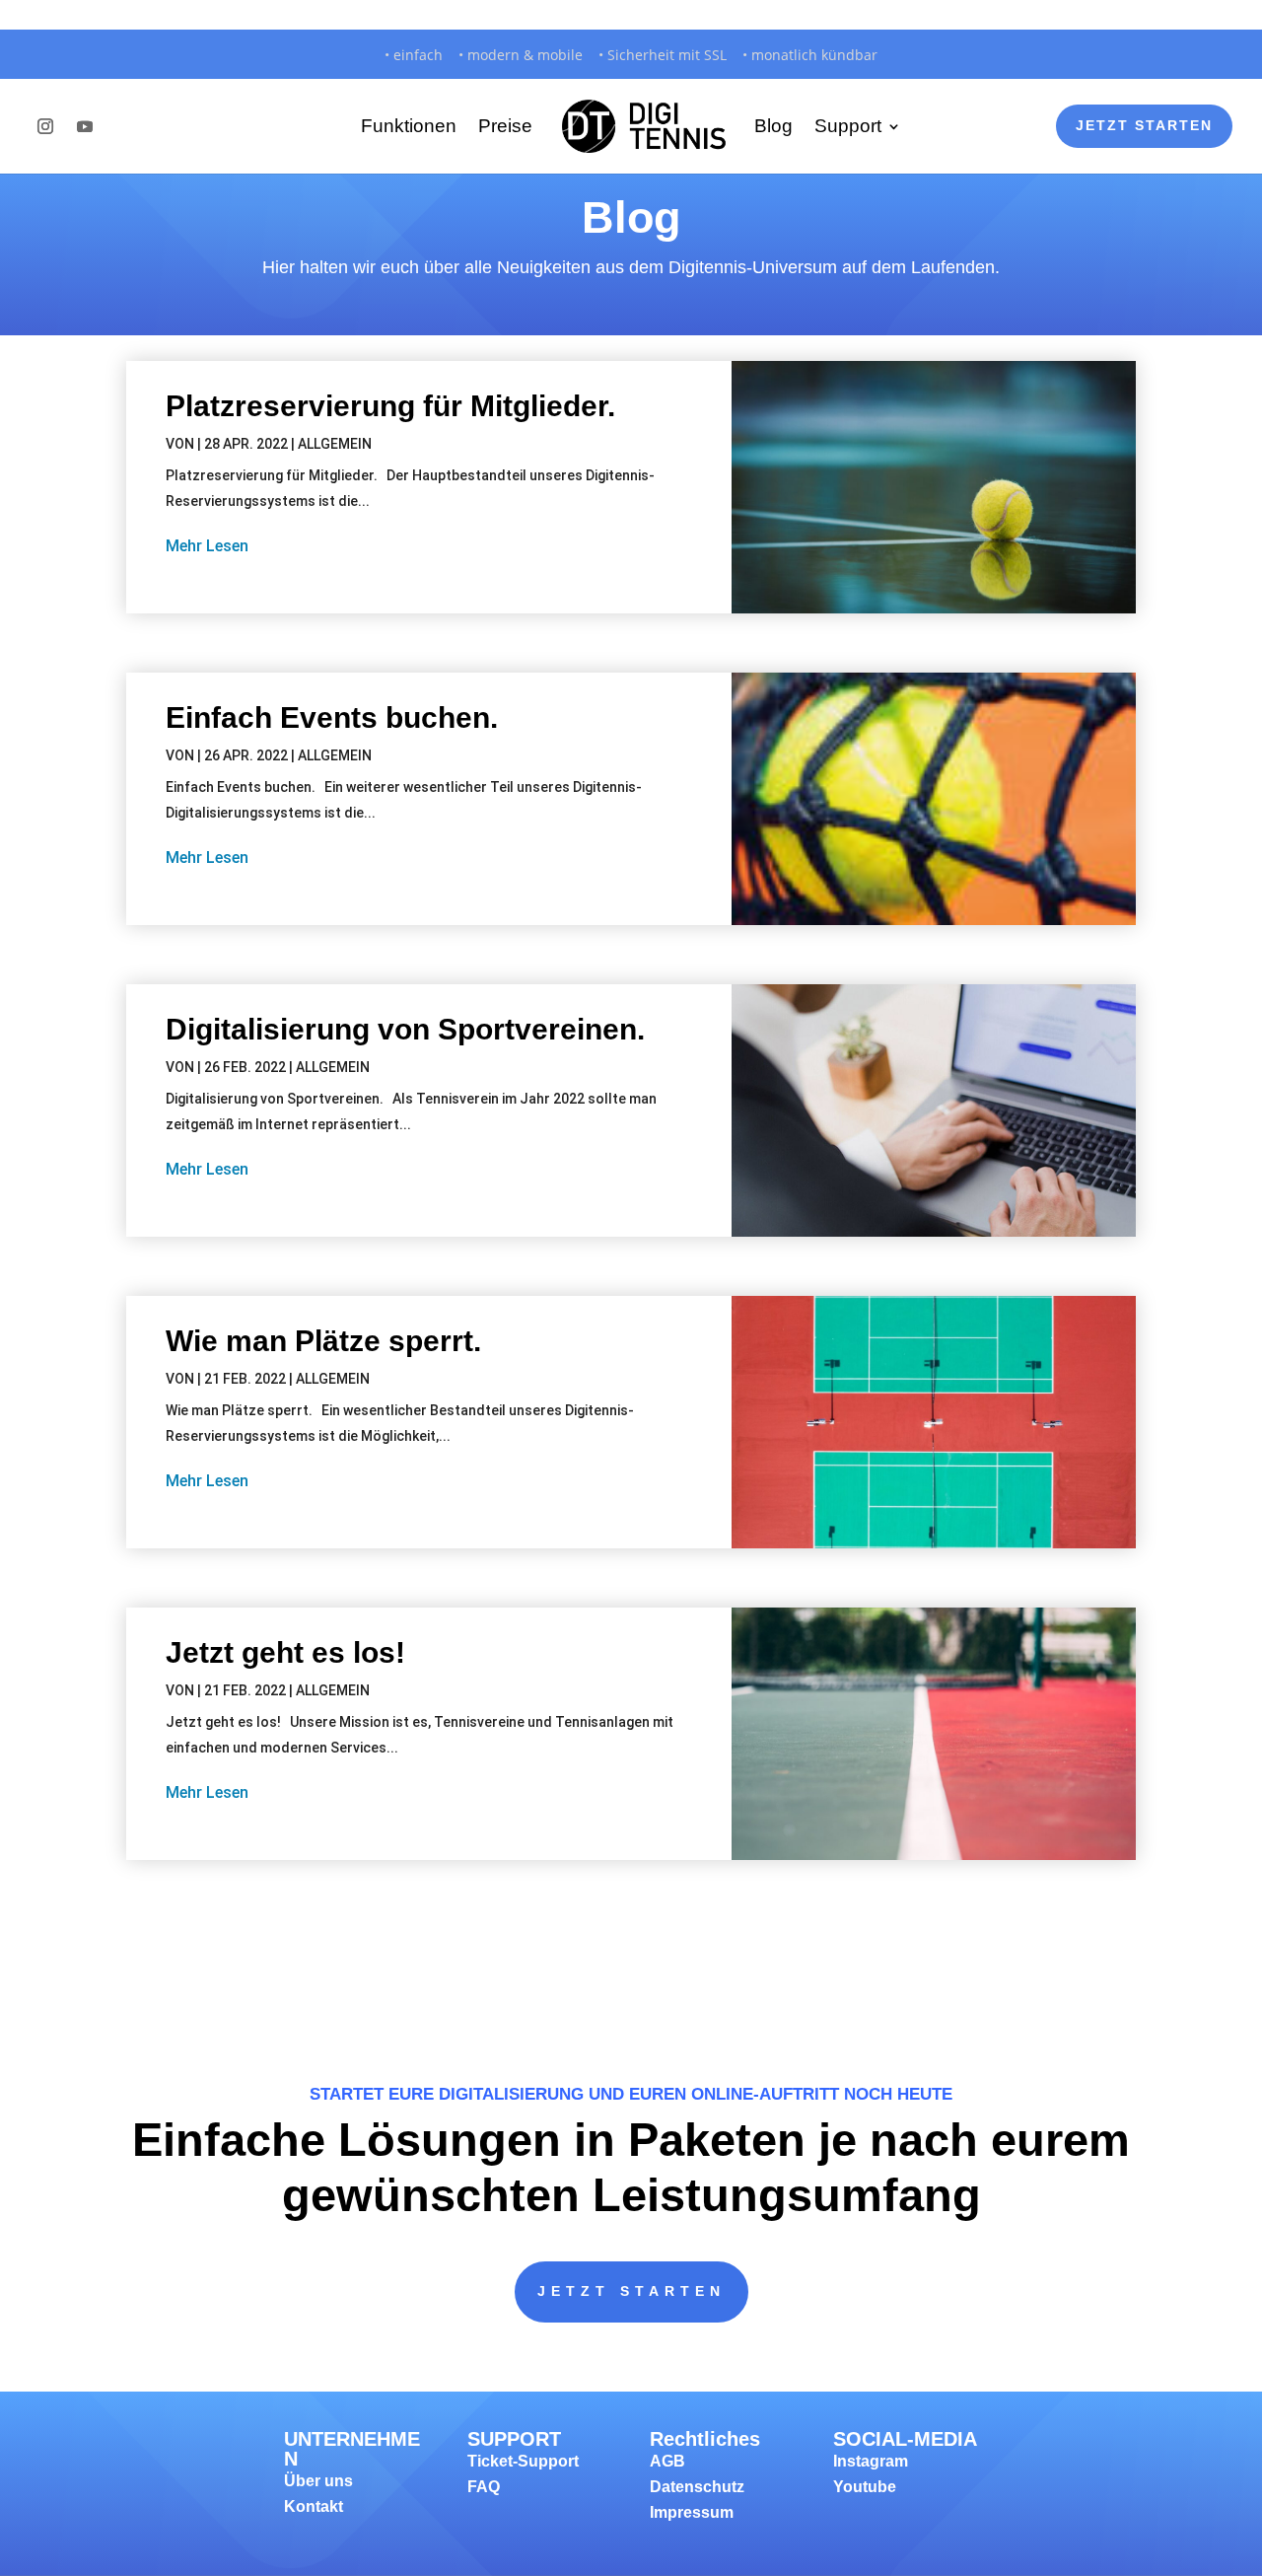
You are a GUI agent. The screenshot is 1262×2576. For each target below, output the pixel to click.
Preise (505, 126)
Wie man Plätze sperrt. (323, 1341)
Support (848, 126)
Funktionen (409, 126)
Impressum (692, 2512)
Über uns (318, 2481)
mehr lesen (207, 546)
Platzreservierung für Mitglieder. (390, 406)
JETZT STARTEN (631, 2291)
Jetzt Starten (1144, 125)
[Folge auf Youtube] (85, 126)
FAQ (484, 2487)
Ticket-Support (523, 2461)
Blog (773, 126)
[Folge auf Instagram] (45, 126)
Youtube (865, 2487)
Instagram (871, 2461)
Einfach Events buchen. (332, 717)
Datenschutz (697, 2487)
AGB (667, 2461)
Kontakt (314, 2506)
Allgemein (335, 444)
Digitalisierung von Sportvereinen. (405, 1029)
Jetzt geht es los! (285, 1652)
